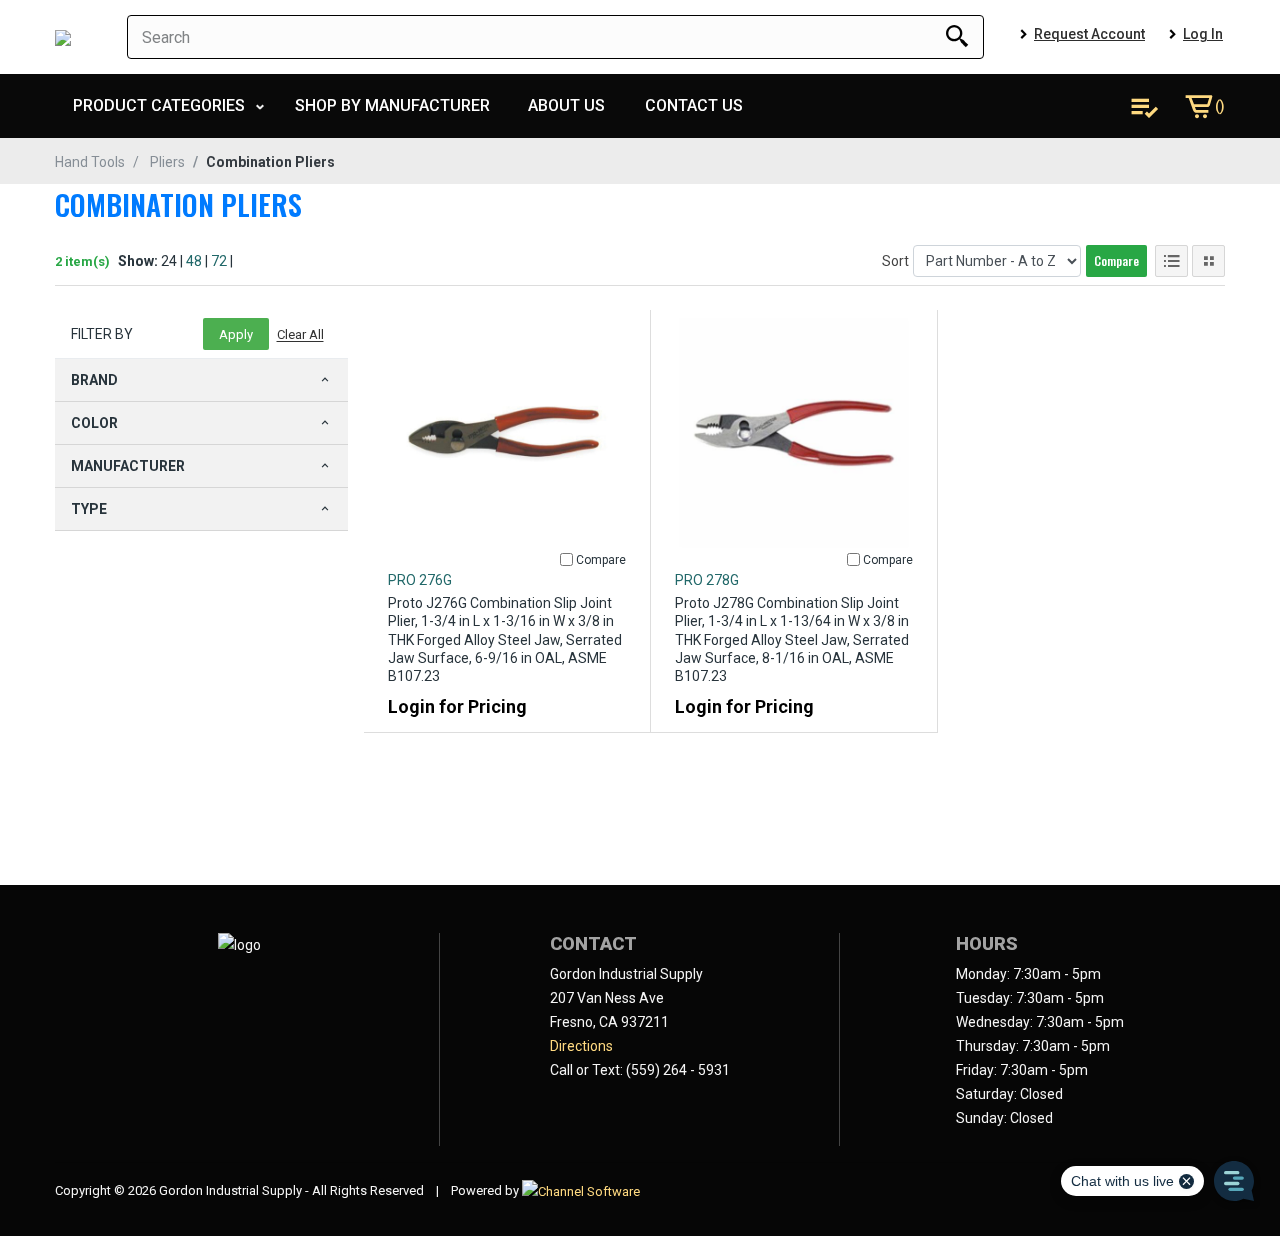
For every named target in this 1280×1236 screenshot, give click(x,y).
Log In (1203, 34)
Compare (1116, 260)
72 (219, 261)
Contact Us (694, 105)
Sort (895, 261)
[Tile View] (1208, 261)
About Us (566, 105)
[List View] (1171, 261)
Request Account (1089, 34)
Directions (581, 1046)
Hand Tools (90, 162)
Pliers (167, 162)
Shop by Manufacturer (392, 105)
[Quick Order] (1144, 106)
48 (194, 261)
